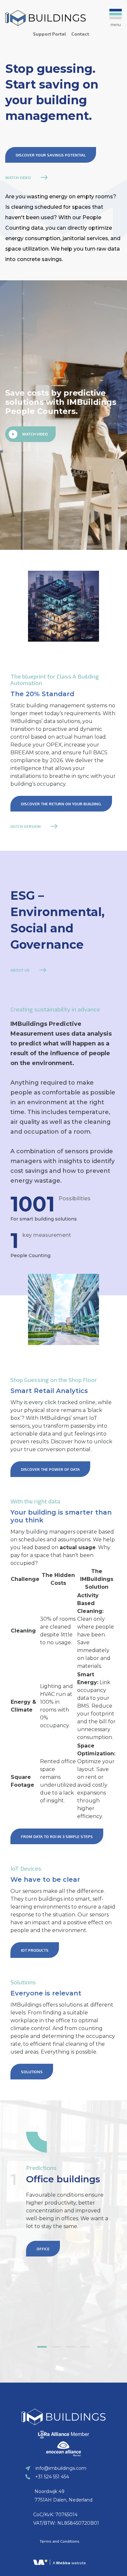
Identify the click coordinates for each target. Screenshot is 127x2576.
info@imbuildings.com (61, 2468)
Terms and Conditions (60, 2541)
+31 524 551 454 (52, 2477)
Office (43, 2249)
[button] (42, 2347)
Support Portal (49, 34)
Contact (80, 34)
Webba (63, 2563)
